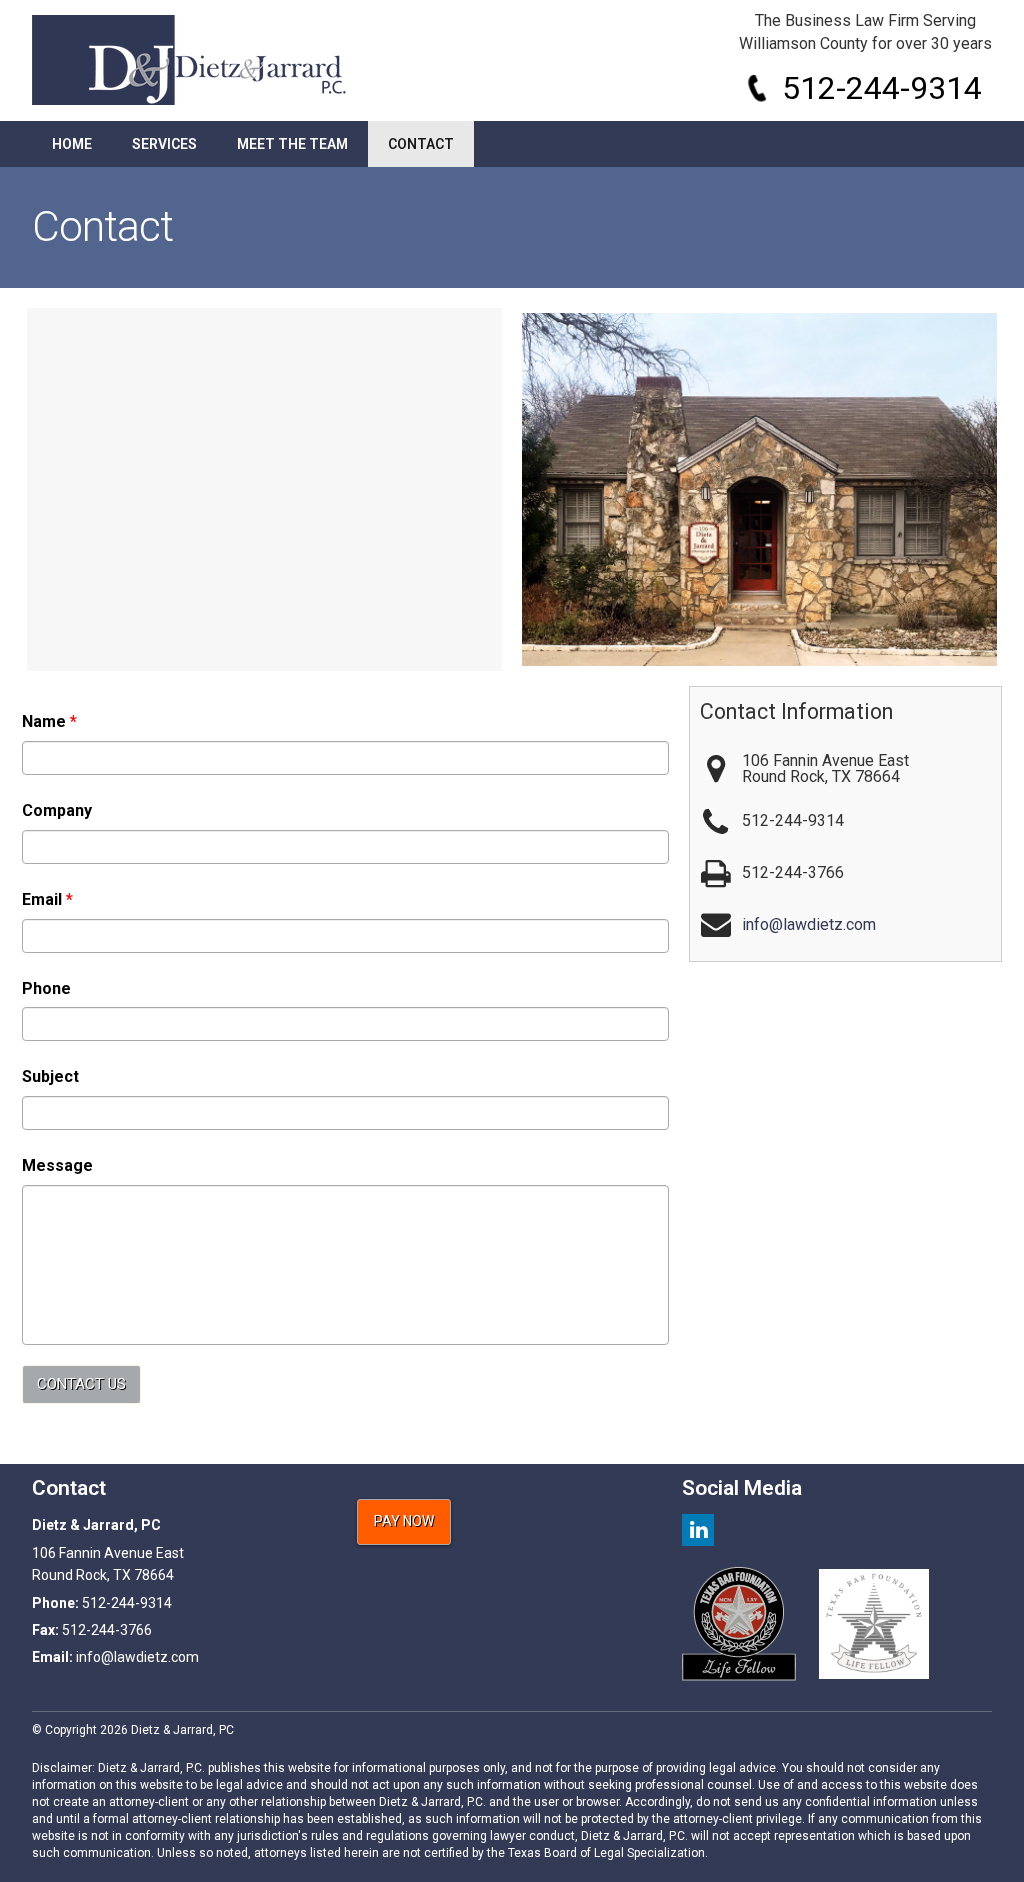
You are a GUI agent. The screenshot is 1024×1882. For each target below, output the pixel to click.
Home (72, 144)
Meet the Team (292, 144)
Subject (50, 1076)
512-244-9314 (882, 88)
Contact (421, 144)
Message (57, 1165)
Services (164, 144)
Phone (46, 988)
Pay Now (404, 1521)
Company (57, 810)
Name (49, 721)
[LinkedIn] (698, 1530)
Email (47, 899)
